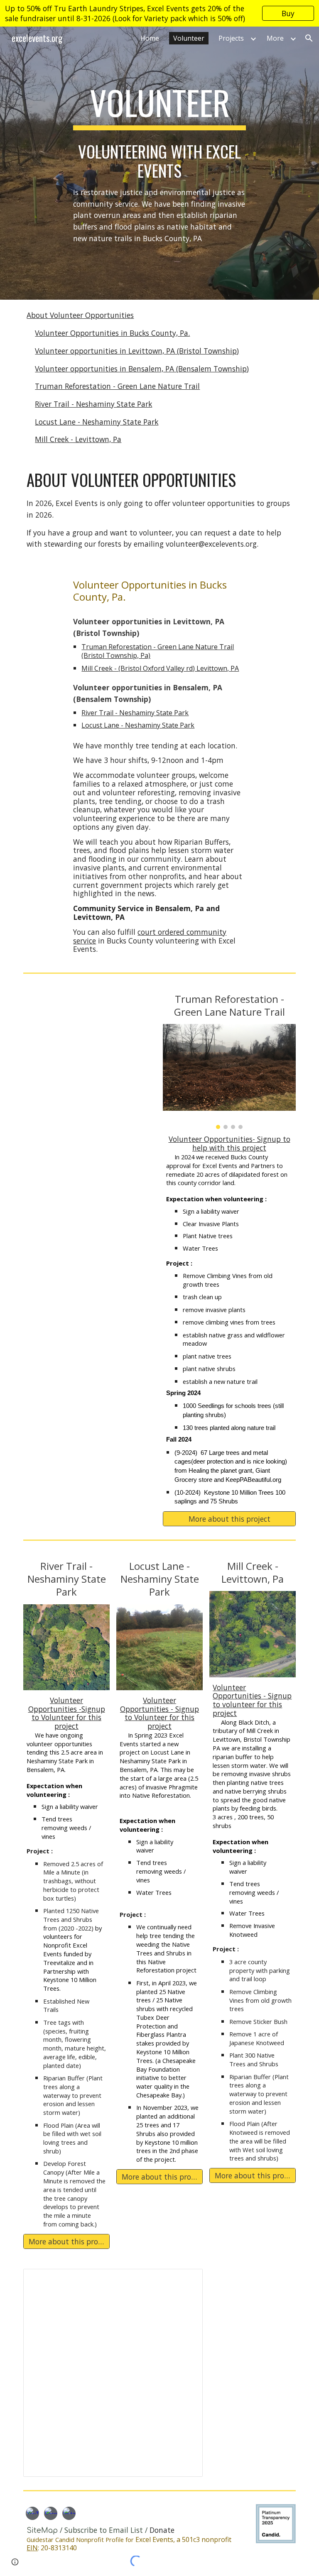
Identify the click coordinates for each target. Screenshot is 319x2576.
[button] (309, 38)
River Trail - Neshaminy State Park (93, 404)
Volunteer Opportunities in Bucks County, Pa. (112, 333)
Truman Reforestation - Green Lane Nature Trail (117, 386)
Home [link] (150, 38)
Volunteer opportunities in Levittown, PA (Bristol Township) (137, 351)
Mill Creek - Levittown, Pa (78, 439)
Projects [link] (231, 38)
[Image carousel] (229, 1077)
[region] (159, 13)
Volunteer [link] (189, 38)
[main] (159, 106)
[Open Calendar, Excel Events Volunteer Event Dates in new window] (187, 2280)
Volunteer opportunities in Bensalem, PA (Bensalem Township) (142, 369)
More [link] (275, 38)
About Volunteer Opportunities (80, 315)
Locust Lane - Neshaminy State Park (97, 422)
